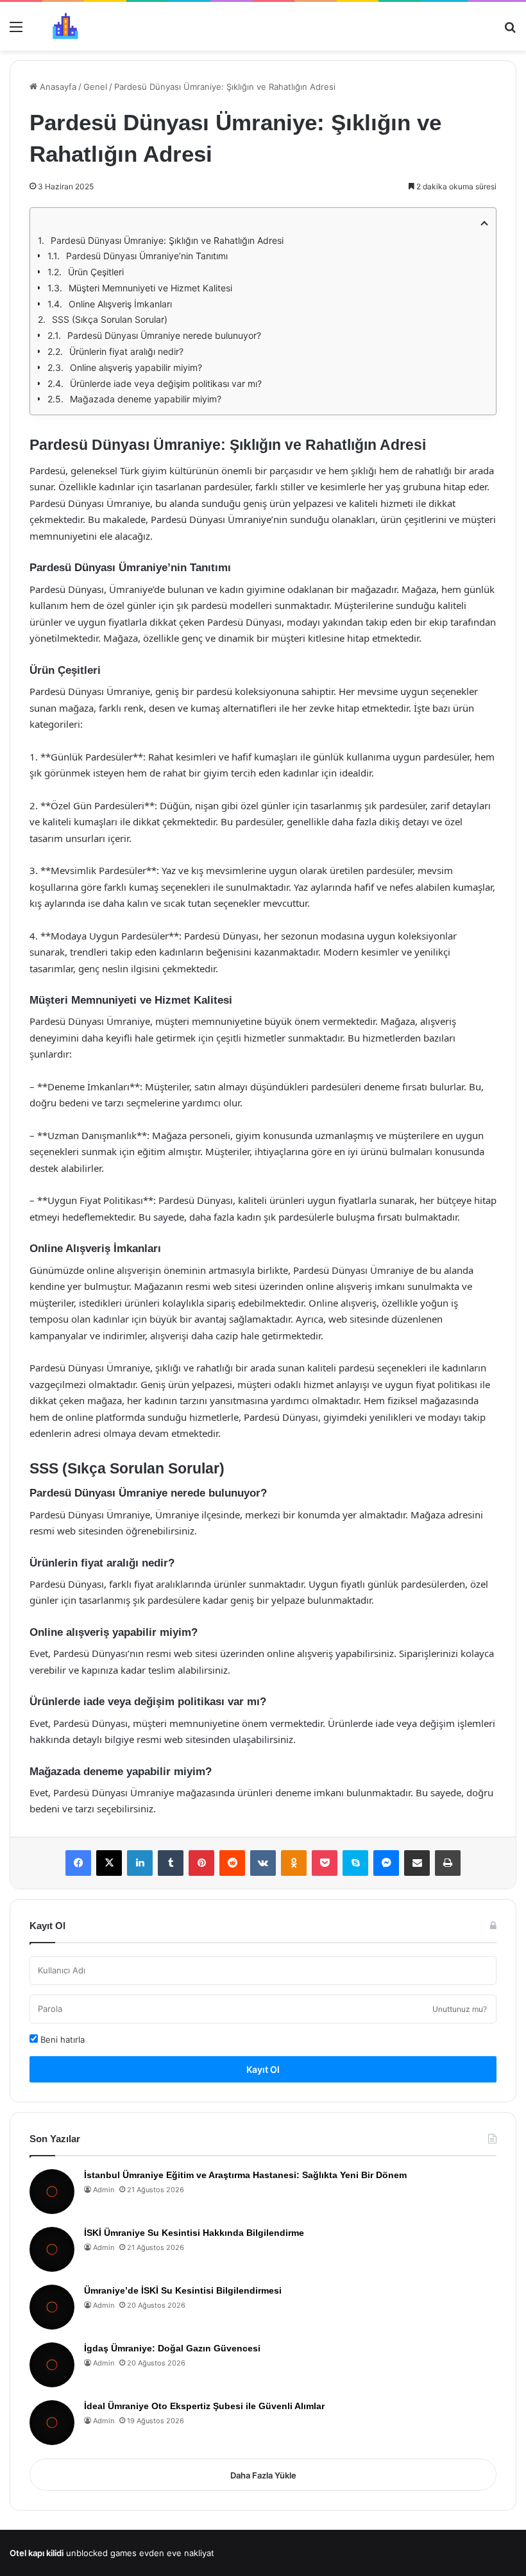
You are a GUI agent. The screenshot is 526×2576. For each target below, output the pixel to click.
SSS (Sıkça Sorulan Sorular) (110, 319)
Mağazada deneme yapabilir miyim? (146, 399)
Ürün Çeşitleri (96, 272)
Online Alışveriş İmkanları (120, 304)
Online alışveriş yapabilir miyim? (136, 367)
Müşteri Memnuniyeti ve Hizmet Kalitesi (150, 288)
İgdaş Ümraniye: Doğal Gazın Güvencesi (172, 2348)
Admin (104, 2190)
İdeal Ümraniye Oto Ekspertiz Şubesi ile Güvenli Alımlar (204, 2406)
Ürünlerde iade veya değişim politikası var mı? (166, 383)
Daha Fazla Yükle (263, 2475)
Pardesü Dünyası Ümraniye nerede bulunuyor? (164, 335)
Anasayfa (57, 87)
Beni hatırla (61, 2039)
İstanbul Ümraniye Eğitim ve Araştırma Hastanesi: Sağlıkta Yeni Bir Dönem (245, 2175)
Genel (95, 87)
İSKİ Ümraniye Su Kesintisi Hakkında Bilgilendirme (194, 2233)
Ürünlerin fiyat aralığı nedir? (126, 351)
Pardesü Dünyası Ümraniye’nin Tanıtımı (147, 256)
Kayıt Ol (263, 2069)
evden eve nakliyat (177, 2553)
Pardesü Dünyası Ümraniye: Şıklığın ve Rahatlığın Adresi (167, 240)
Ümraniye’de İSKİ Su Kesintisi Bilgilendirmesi (183, 2290)
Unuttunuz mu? (460, 2009)
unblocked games (101, 2553)
